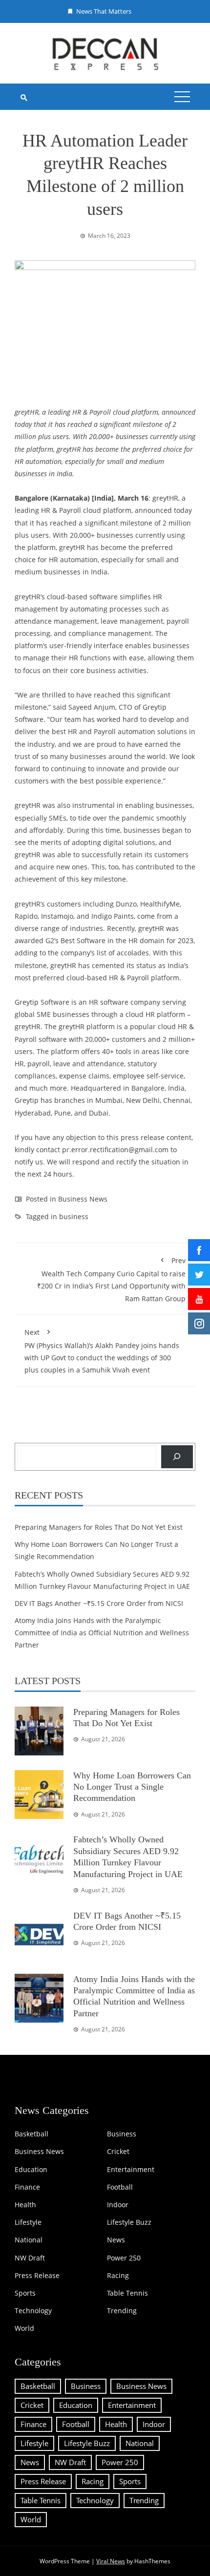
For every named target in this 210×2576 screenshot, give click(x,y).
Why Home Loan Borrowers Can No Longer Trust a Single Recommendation (132, 1787)
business (74, 1216)
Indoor (118, 2205)
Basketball (31, 2134)
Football (120, 2187)
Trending (122, 2311)
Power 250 (124, 2258)
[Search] (177, 1457)
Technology (33, 2311)
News (116, 2240)
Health (25, 2205)
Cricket (118, 2152)
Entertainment (131, 2170)
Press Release (37, 2276)
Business (122, 2134)
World (24, 2328)
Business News (83, 1199)
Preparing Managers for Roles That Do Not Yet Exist (99, 1527)
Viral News (111, 2561)
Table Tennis (127, 2293)
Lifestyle (28, 2222)
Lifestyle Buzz (129, 2222)
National (29, 2240)
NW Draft (30, 2258)
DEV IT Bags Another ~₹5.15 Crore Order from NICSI (99, 1603)
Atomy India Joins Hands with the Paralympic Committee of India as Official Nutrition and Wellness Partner (102, 1633)
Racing (118, 2276)
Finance (27, 2187)
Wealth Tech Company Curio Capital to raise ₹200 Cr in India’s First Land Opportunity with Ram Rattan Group (111, 1279)
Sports (25, 2293)
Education (31, 2170)
